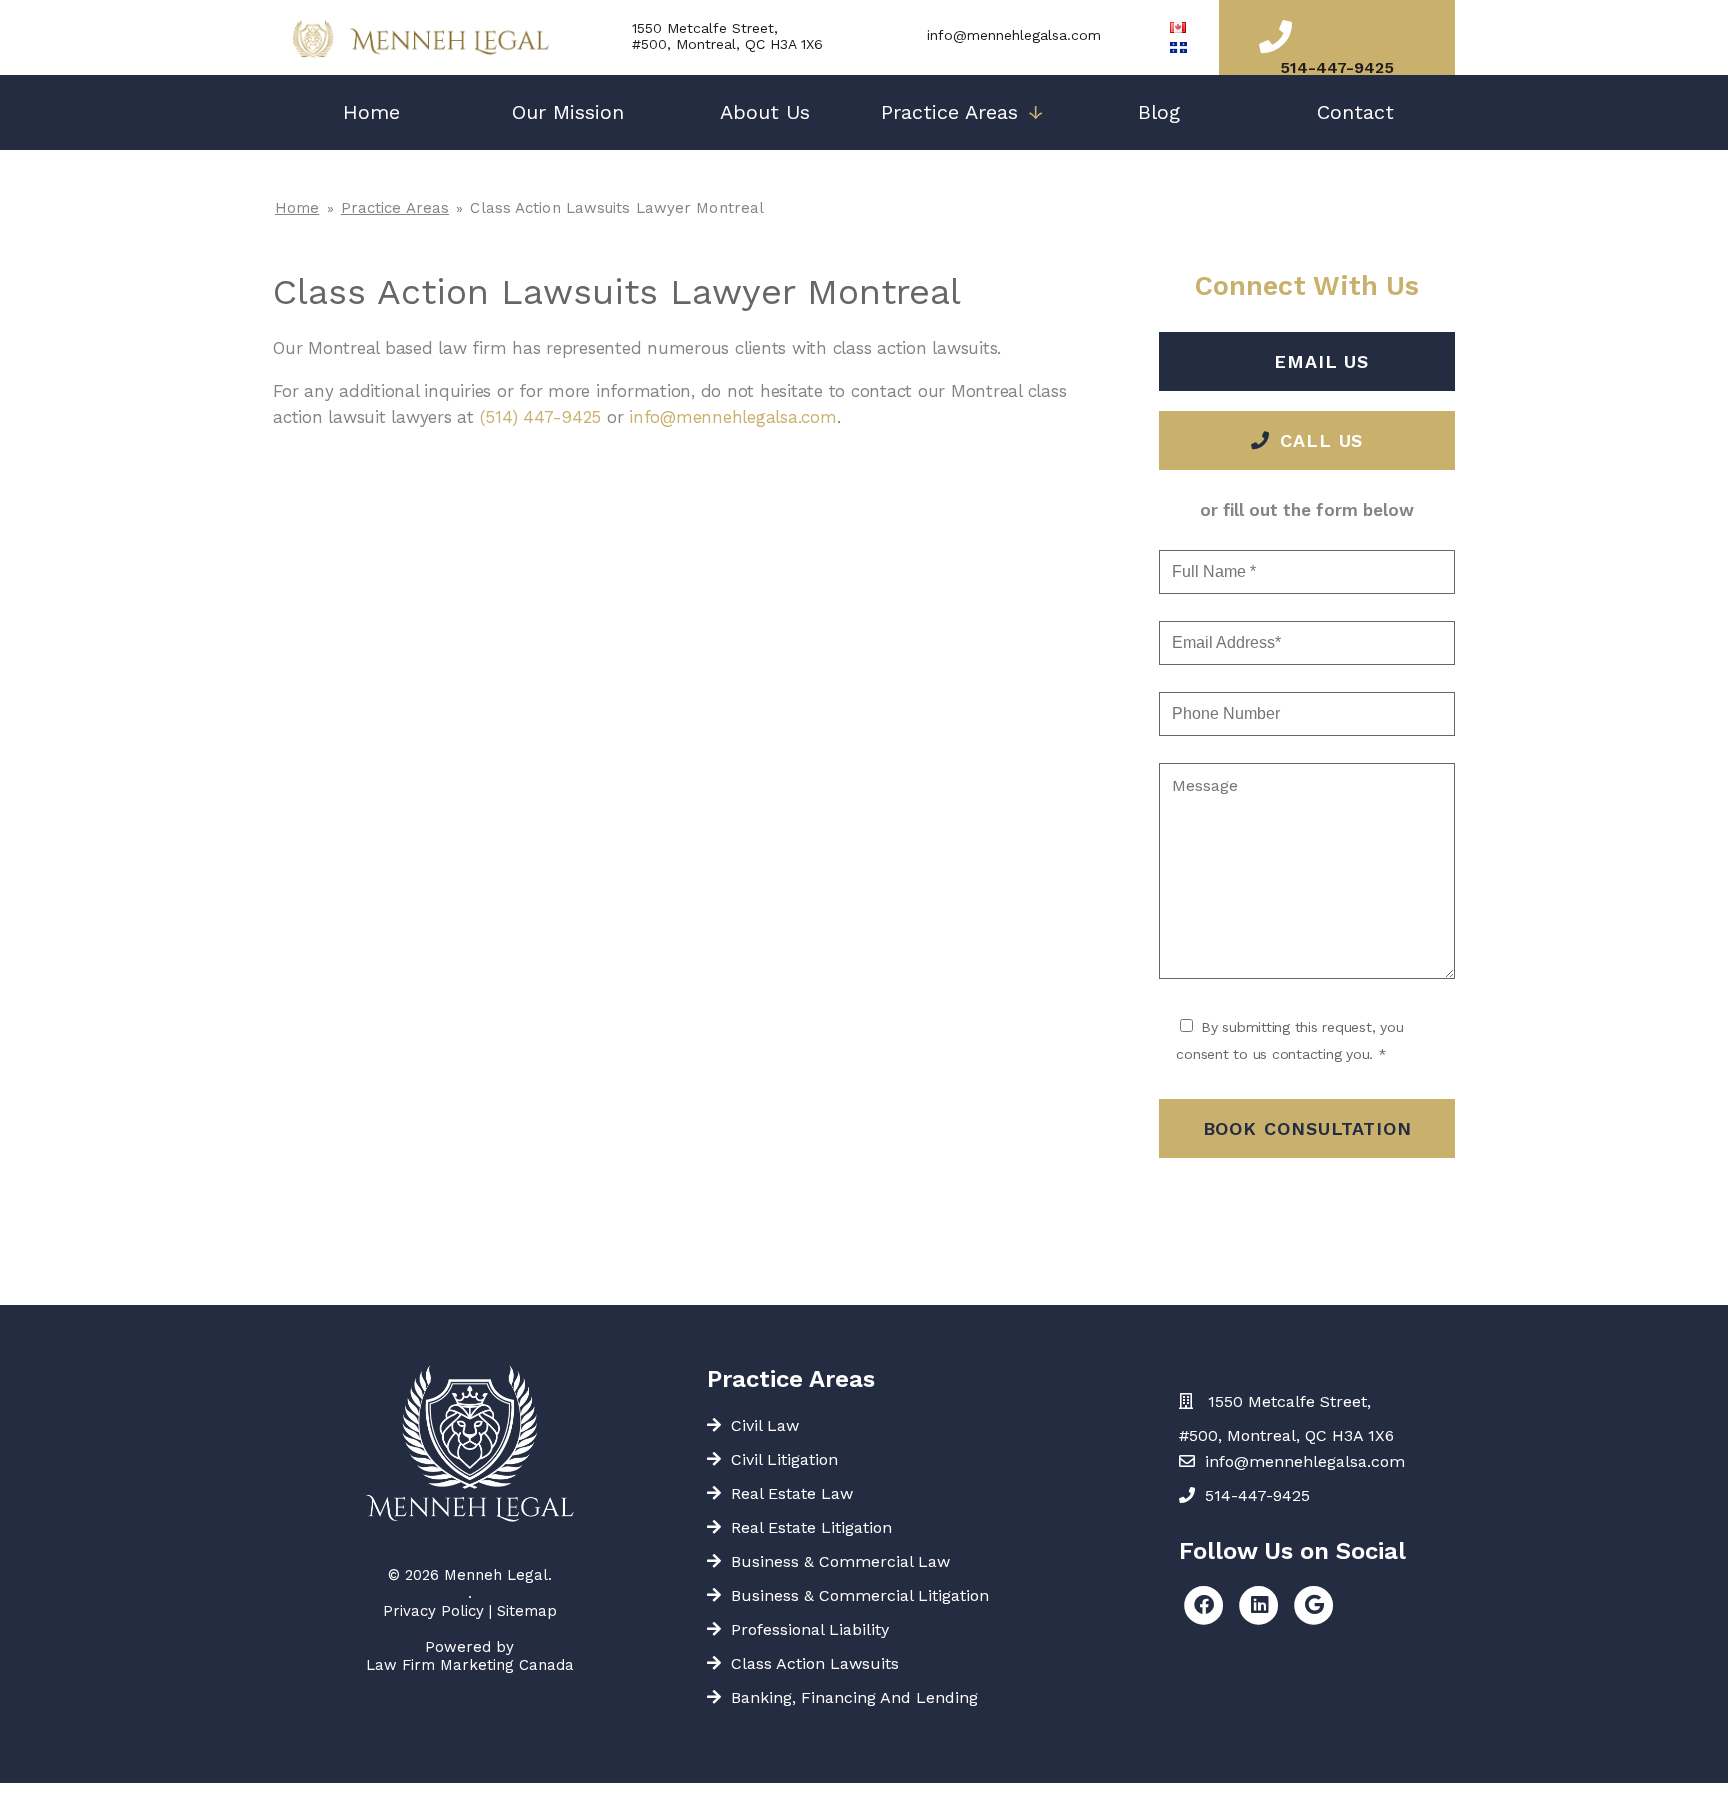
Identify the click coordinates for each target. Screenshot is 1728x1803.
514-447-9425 (1337, 67)
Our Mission (568, 112)
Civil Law (765, 1425)
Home (371, 112)
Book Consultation (1307, 1128)
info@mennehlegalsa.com (1014, 35)
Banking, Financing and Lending (854, 1697)
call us (1321, 440)
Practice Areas (962, 112)
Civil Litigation (784, 1459)
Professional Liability (810, 1629)
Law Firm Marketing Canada (470, 1665)
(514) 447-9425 (541, 417)
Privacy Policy (433, 1611)
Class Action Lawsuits (815, 1663)
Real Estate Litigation (811, 1527)
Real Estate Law (792, 1493)
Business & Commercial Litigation (860, 1595)
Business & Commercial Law (840, 1561)
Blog (1159, 112)
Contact (1355, 112)
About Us (765, 112)
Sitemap (527, 1611)
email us (1321, 361)
